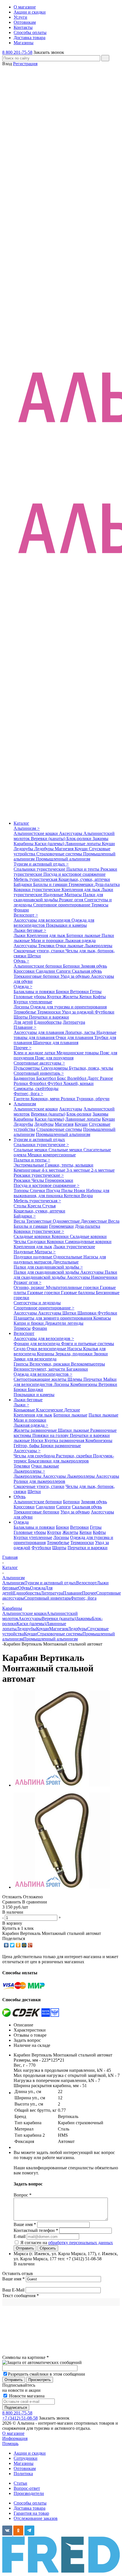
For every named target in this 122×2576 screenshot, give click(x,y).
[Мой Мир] (24, 1945)
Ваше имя (13, 2279)
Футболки (105, 1012)
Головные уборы (30, 997)
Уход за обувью (76, 976)
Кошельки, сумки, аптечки (84, 879)
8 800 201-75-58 (17, 52)
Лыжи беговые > (30, 930)
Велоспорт (24, 1333)
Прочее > (23, 1048)
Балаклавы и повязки (35, 992)
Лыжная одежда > (31, 1425)
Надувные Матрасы (63, 895)
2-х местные (103, 1170)
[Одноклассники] (18, 1945)
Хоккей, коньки (78, 1083)
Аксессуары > (27, 1451)
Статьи (20, 2483)
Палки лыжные (103, 1415)
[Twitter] (12, 1945)
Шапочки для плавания (56, 1043)
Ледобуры (45, 849)
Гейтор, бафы (27, 1446)
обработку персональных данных (81, 2243)
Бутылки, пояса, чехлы (91, 1068)
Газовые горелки (44, 1293)
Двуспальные (66, 1262)
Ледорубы (24, 849)
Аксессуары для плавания (39, 1032)
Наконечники (104, 1277)
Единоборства (48, 1022)
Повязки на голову (51, 1435)
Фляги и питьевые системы (88, 1344)
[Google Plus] (30, 1945)
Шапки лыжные (74, 1430)
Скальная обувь (87, 971)
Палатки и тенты (83, 869)
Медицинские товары (78, 1053)
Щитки (70, 1313)
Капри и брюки (29, 1323)
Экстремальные (29, 1165)
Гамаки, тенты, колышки (69, 1165)
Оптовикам (25, 2468)
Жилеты (71, 997)
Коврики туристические (38, 890)
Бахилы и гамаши (51, 884)
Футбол (55, 1083)
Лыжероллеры (98, 946)
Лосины (22, 1007)
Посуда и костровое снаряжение (74, 874)
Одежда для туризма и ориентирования (69, 1007)
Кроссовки (25, 971)
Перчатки (93, 1379)
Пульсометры (27, 1068)
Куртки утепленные (33, 1002)
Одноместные (67, 1221)
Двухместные (94, 1221)
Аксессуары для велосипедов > (44, 1338)
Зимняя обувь (94, 966)
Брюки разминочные (61, 1446)
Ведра (87, 1196)
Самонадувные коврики (88, 1242)
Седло (20, 1349)
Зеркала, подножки (74, 1354)
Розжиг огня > (28, 1282)
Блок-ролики (79, 838)
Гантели (22, 1099)
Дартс (94, 1078)
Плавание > (25, 1027)
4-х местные (54, 1170)
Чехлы (38, 1180)
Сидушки (37, 1242)
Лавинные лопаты (84, 844)
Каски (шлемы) (50, 844)
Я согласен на (67, 2243)
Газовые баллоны (78, 1293)
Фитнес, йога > (28, 1094)
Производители (29, 2493)
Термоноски (50, 1012)
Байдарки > (25, 1216)
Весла (20, 1221)
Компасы (102, 1318)
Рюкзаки (23, 1180)
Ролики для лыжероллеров (39, 1481)
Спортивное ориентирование (62, 905)
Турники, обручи (93, 1099)
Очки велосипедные (47, 1349)
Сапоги (64, 971)
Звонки (101, 1354)
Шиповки (88, 1313)
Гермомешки (82, 884)
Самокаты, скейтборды (36, 1088)
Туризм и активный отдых (39, 1139)
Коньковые (25, 1410)
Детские (72, 1410)
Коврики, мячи (46, 1099)
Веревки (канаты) (49, 838)
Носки (38, 1440)
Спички (38, 1191)
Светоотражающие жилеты (41, 1379)
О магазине (13, 2433)
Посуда (54, 1191)
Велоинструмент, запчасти (40, 1369)
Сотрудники (26, 2458)
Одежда (21, 1522)
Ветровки (80, 992)
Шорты (21, 1017)
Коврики (61, 1236)
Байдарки (23, 884)
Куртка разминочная (65, 1440)
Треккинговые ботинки (37, 976)
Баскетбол (47, 1078)
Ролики (21, 1083)
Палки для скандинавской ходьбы (58, 897)
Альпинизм (25, 1104)
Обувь (20, 1497)
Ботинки (72, 966)
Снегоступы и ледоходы (37, 1303)
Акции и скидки (30, 2453)
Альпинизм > (27, 828)
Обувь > (21, 961)
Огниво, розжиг (30, 1287)
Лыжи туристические (74, 1247)
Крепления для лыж (81, 890)
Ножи (80, 1191)
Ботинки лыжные (84, 935)
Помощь (10, 2444)
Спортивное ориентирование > (44, 1308)
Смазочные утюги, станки (40, 951)
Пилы (68, 1191)
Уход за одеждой (78, 1012)
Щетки (34, 956)
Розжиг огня (72, 900)
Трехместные (39, 1221)
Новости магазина (26, 2396)
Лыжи (20, 935)
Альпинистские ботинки (38, 966)
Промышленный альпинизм (63, 859)
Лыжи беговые (28, 1400)
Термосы (100, 905)
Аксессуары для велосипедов (43, 920)
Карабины (24, 844)
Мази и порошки (48, 941)
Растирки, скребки (74, 1456)
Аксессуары (71, 833)
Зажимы (100, 838)
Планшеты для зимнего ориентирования (53, 1318)
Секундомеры (55, 1068)
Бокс (62, 1078)
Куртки (55, 997)
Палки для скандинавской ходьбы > (48, 1267)
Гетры (96, 992)
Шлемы (75, 1379)
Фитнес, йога (84, 1598)
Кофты (99, 997)
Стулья (49, 1206)
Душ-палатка (107, 884)
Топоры (22, 1191)
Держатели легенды (64, 1323)
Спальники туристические (40, 869)
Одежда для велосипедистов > (43, 1374)
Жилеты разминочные (36, 1430)
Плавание (72, 1593)
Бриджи (35, 1389)
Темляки (47, 946)
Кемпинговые (28, 1170)
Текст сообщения (21, 2296)
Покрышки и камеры (66, 925)
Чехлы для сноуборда (35, 1456)
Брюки (63, 992)
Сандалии (46, 971)
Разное (106, 1078)
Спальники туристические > (41, 1145)
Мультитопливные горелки (73, 1287)
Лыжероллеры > (29, 1471)
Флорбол (38, 1083)
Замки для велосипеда (35, 1359)
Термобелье (25, 1012)
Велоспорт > (26, 915)
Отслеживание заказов (36, 2518)
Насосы (75, 1349)
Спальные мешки (31, 1150)
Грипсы (22, 1364)
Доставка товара (30, 2508)
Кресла (35, 1206)
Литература (74, 1022)
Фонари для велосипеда (37, 1344)
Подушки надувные (33, 1257)
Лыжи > (21, 1405)
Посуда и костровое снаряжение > (47, 1185)
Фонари (21, 910)
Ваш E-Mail (13, 2290)
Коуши (108, 844)
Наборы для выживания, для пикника (61, 1193)
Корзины (46, 1354)
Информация (15, 2438)
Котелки (72, 1196)
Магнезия (65, 849)
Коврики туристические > (39, 1231)
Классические (50, 1410)
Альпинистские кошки (36, 833)
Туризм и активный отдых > (41, 864)
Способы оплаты (30, 2503)
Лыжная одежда (80, 941)
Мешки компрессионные (52, 1155)
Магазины (24, 2463)
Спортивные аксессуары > (39, 1063)
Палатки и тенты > (32, 1160)
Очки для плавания (75, 1037)
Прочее (89, 1593)
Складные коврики (33, 1236)
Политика (23, 2474)
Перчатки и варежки (49, 1017)
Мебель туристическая (36, 879)
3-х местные (79, 1170)
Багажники (77, 1369)
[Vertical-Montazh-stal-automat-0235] (62, 1785)
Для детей (23, 1022)
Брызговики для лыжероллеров (58, 1461)
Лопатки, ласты (81, 1032)
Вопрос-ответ (27, 2488)
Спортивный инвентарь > (39, 1073)
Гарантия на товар (31, 2513)
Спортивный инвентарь (47, 1598)
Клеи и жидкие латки (35, 1053)
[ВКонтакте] (6, 1945)
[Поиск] (105, 58)
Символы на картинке (26, 2357)
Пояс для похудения (54, 1058)
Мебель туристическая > (37, 1201)
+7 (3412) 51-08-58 (20, 2418)
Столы (21, 1206)
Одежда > (23, 986)
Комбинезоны (84, 1384)
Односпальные (68, 1257)
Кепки (86, 997)
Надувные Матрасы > (35, 1252)
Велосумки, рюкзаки (50, 1364)
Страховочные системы (60, 854)
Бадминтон (25, 1078)
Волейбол (77, 1078)
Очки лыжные (70, 946)
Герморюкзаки (59, 1180)
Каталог (21, 823)
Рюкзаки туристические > (39, 1175)
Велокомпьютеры (88, 1364)
